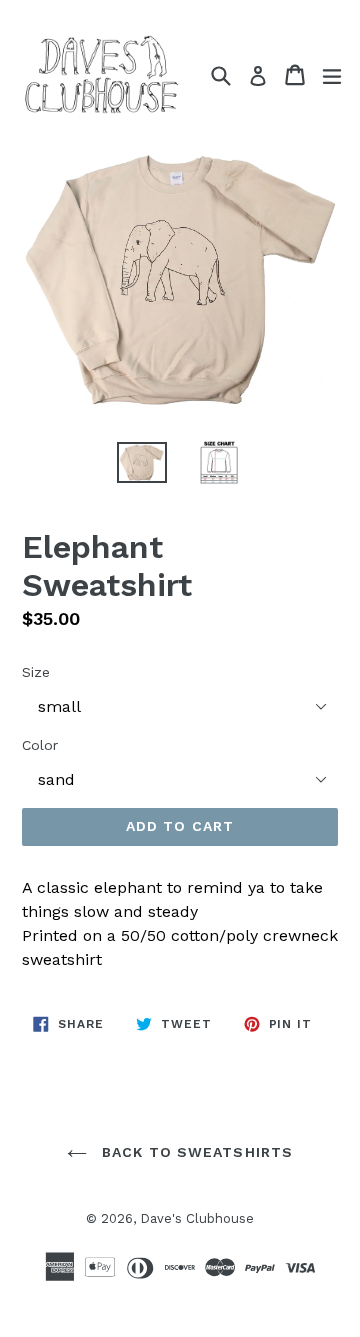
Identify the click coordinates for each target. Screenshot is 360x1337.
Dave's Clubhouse (197, 1218)
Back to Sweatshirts (195, 1152)
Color (40, 745)
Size (36, 672)
